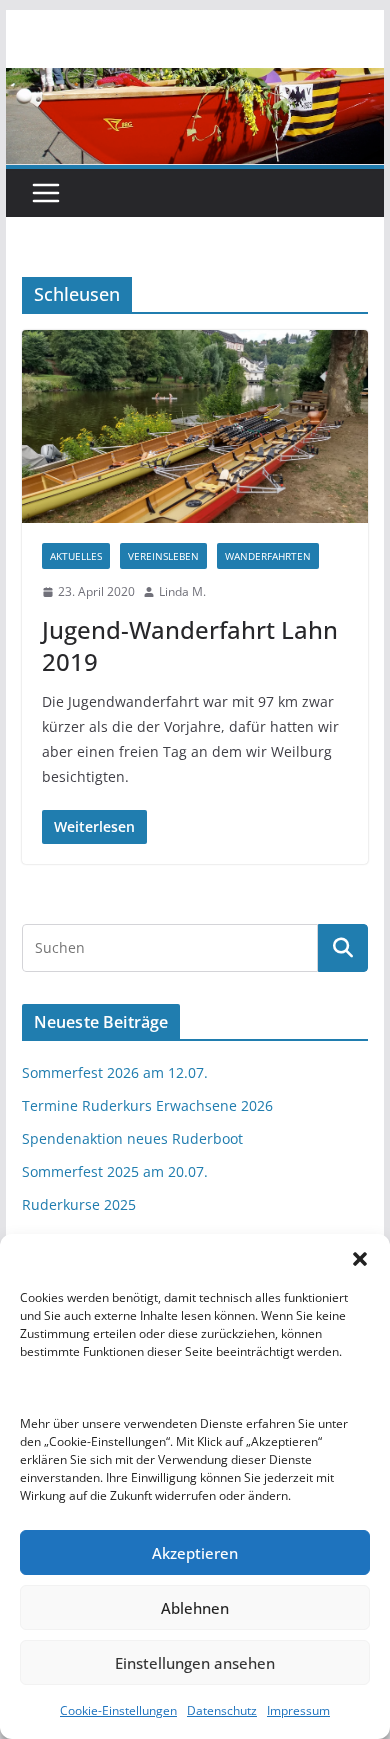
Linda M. (182, 591)
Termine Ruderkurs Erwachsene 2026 (147, 1105)
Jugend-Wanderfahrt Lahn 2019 (190, 645)
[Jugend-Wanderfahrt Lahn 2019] (195, 426)
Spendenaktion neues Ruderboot (132, 1138)
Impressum (298, 1710)
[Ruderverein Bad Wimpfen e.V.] (195, 82)
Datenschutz (222, 1710)
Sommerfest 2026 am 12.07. (115, 1072)
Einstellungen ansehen (195, 1663)
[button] (360, 1259)
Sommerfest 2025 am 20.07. (115, 1171)
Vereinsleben (163, 556)
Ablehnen (195, 1608)
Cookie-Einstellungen (118, 1710)
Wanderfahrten (268, 556)
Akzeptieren (195, 1553)
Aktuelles (76, 556)
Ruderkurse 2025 (79, 1204)
